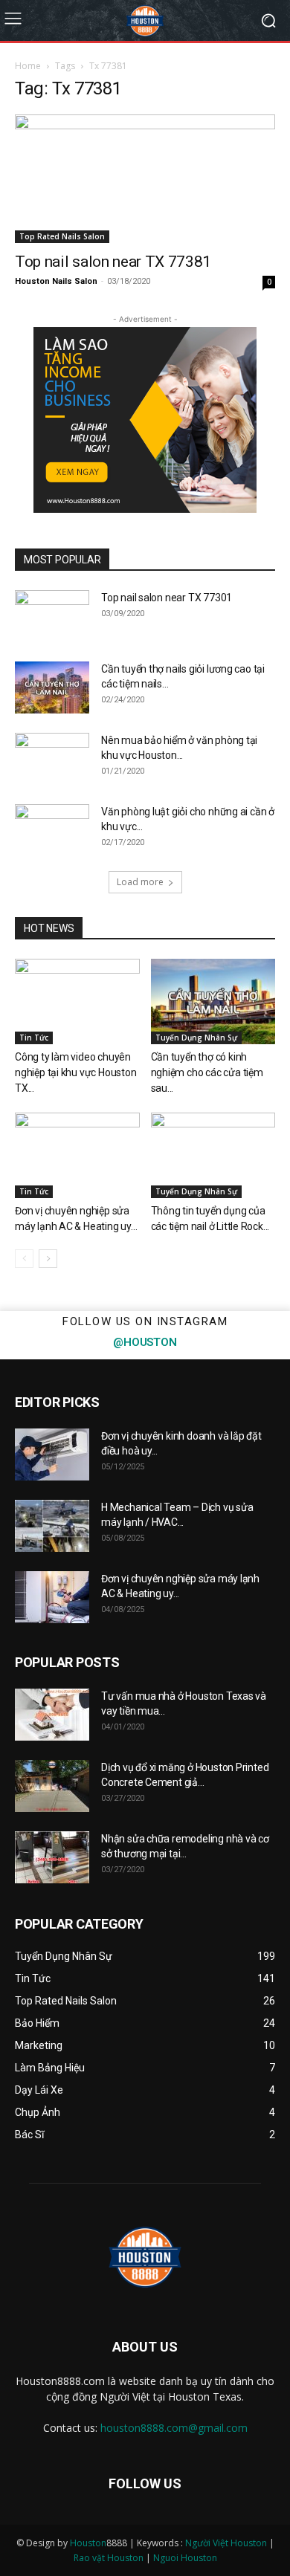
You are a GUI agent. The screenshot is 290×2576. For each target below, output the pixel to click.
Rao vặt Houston (109, 2558)
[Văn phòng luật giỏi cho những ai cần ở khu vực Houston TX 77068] (52, 830)
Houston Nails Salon (56, 281)
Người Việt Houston (226, 2543)
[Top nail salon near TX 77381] (145, 179)
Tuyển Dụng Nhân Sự (196, 1038)
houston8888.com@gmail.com (174, 2428)
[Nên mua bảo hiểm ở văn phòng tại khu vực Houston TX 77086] (52, 759)
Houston (88, 2543)
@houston (145, 1342)
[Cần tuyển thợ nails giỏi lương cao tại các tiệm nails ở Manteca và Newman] (52, 687)
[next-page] (48, 1259)
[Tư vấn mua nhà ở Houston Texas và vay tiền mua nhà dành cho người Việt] (52, 1715)
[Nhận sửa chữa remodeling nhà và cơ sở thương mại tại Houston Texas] (52, 1857)
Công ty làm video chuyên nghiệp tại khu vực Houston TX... (76, 1072)
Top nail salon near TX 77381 (113, 262)
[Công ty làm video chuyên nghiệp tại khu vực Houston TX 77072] (77, 1001)
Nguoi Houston (185, 2558)
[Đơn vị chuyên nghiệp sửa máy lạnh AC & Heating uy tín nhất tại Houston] (77, 1155)
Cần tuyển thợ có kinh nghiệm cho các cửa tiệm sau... (207, 1072)
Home (28, 66)
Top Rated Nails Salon (62, 236)
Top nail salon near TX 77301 (167, 598)
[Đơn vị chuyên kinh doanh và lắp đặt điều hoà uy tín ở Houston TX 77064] (52, 1454)
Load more (140, 882)
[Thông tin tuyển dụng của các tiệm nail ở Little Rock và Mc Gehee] (213, 1155)
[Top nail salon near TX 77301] (52, 616)
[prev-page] (24, 1259)
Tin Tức (34, 1038)
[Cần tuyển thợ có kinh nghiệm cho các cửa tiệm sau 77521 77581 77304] (213, 1001)
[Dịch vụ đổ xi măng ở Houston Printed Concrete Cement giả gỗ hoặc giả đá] (52, 1786)
